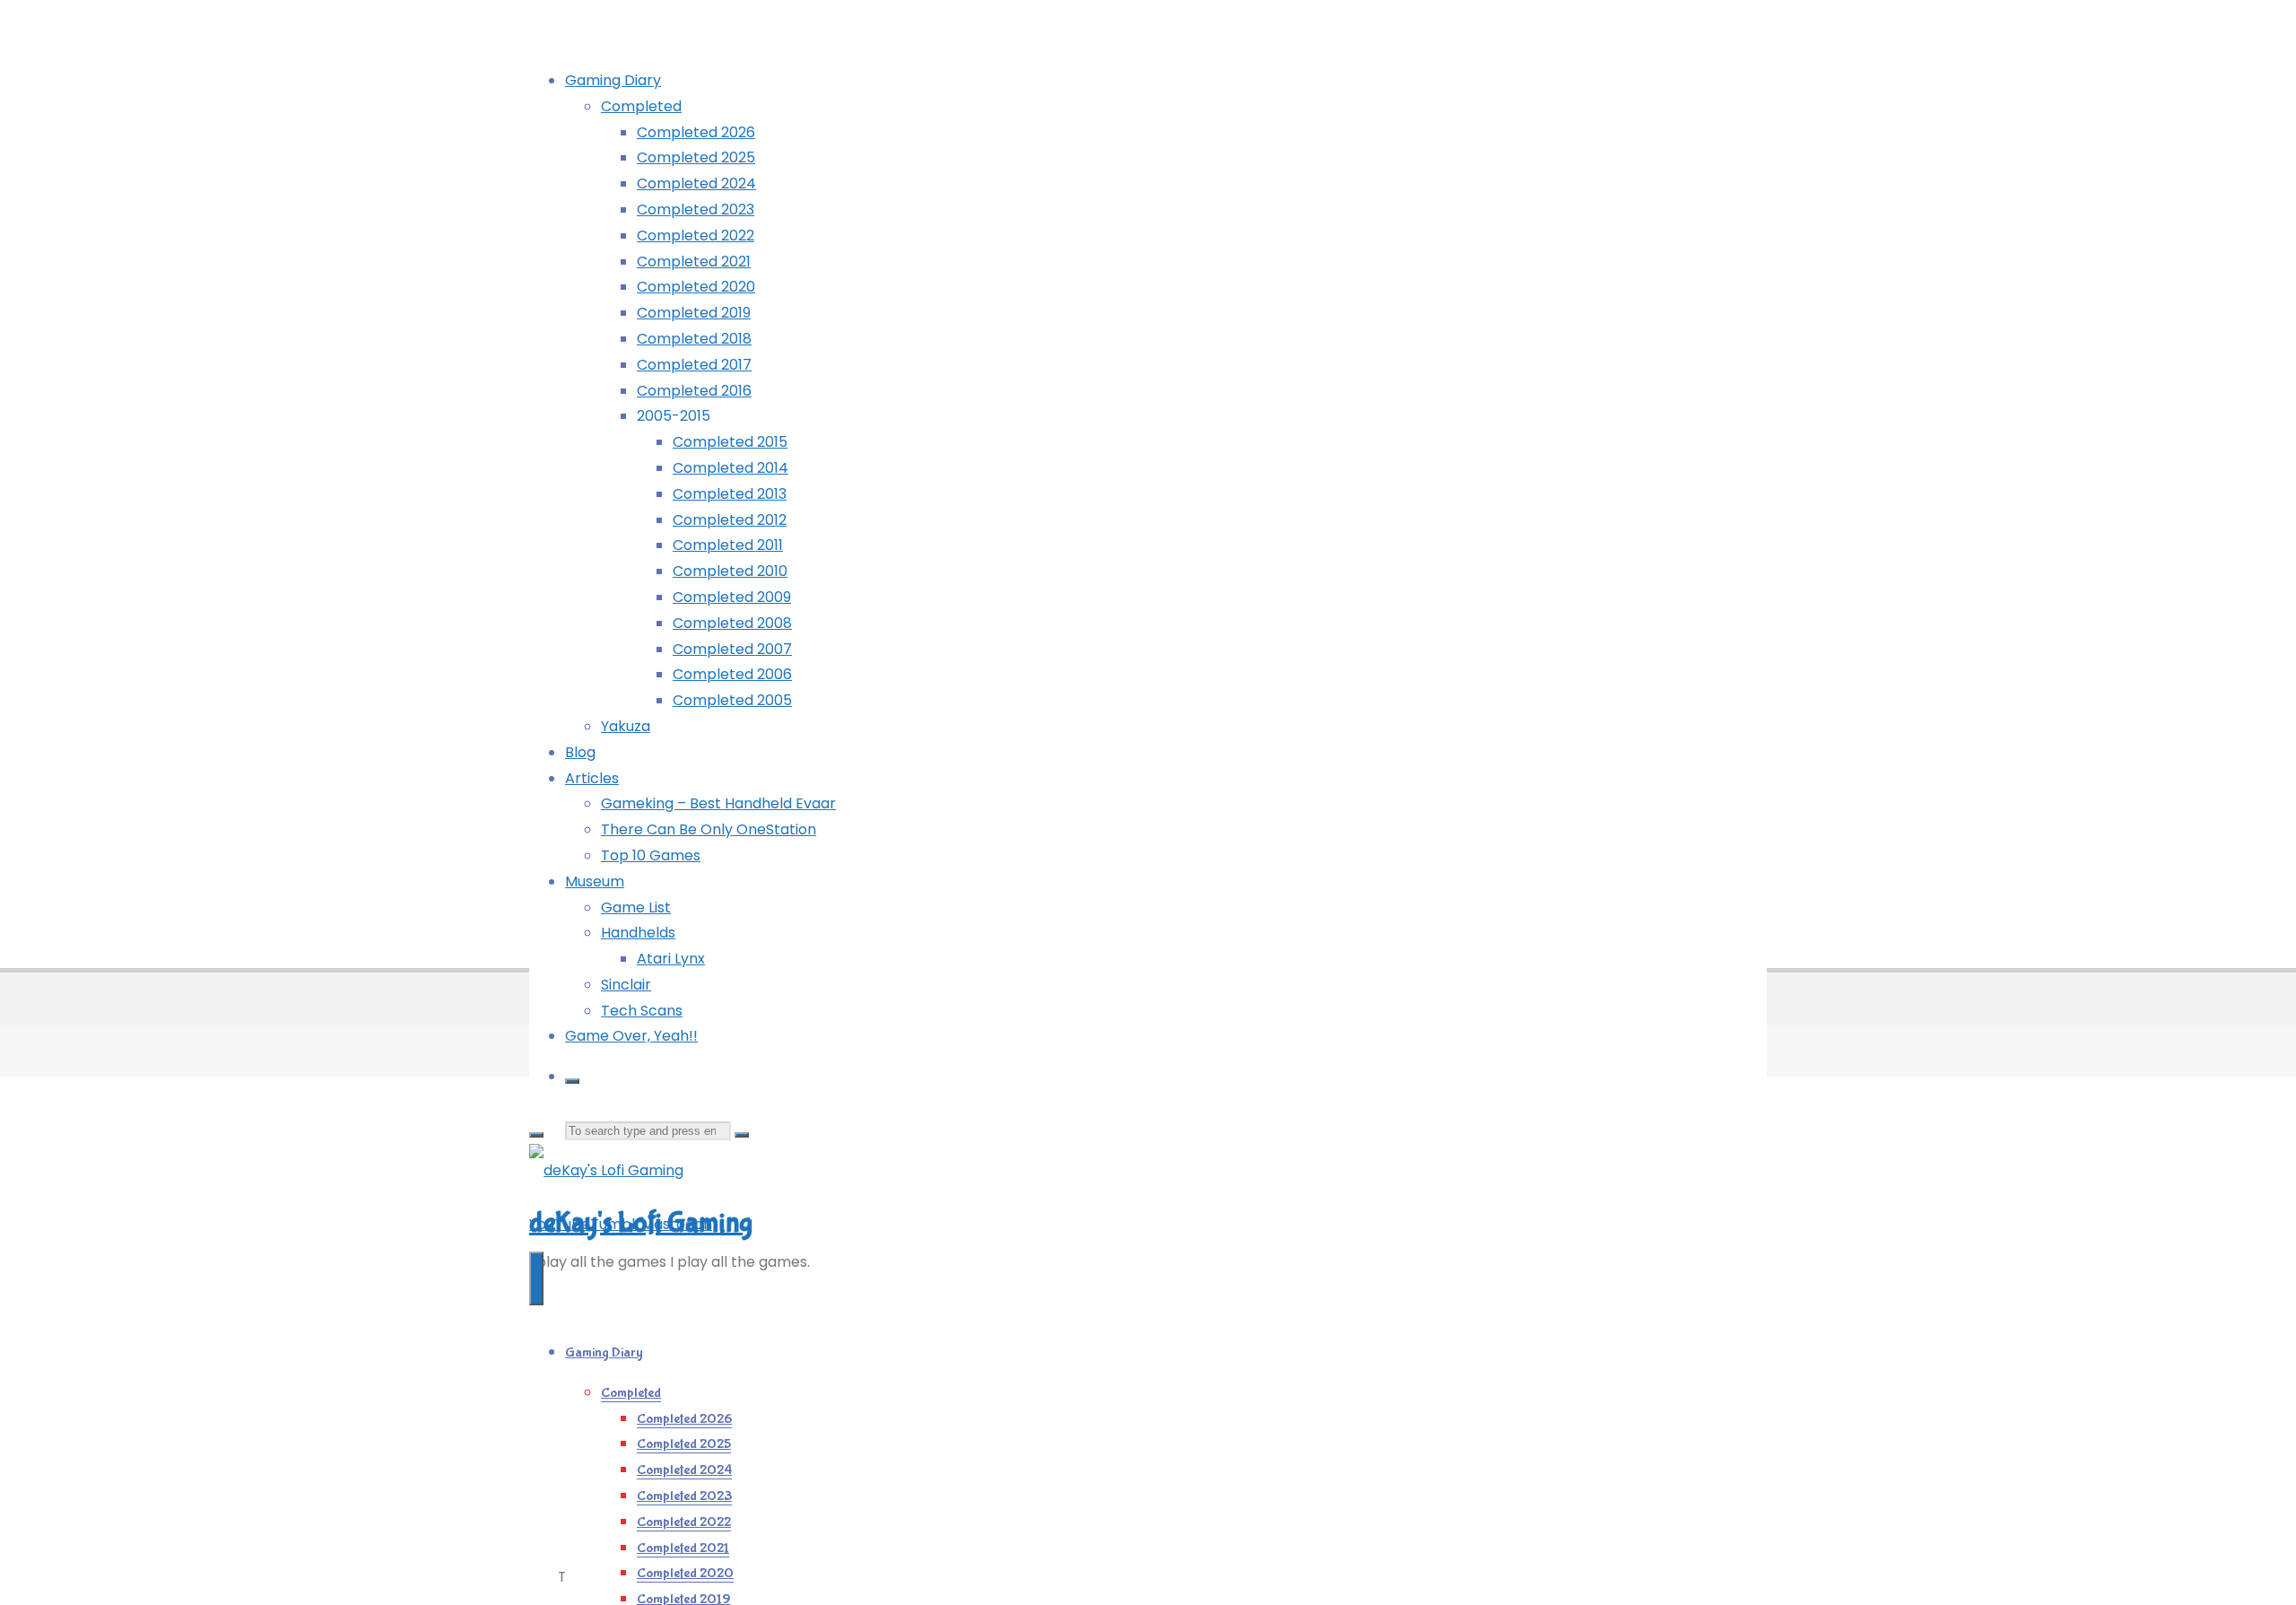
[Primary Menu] (536, 1278)
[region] (1568, 755)
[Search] (572, 1081)
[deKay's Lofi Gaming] (606, 1170)
